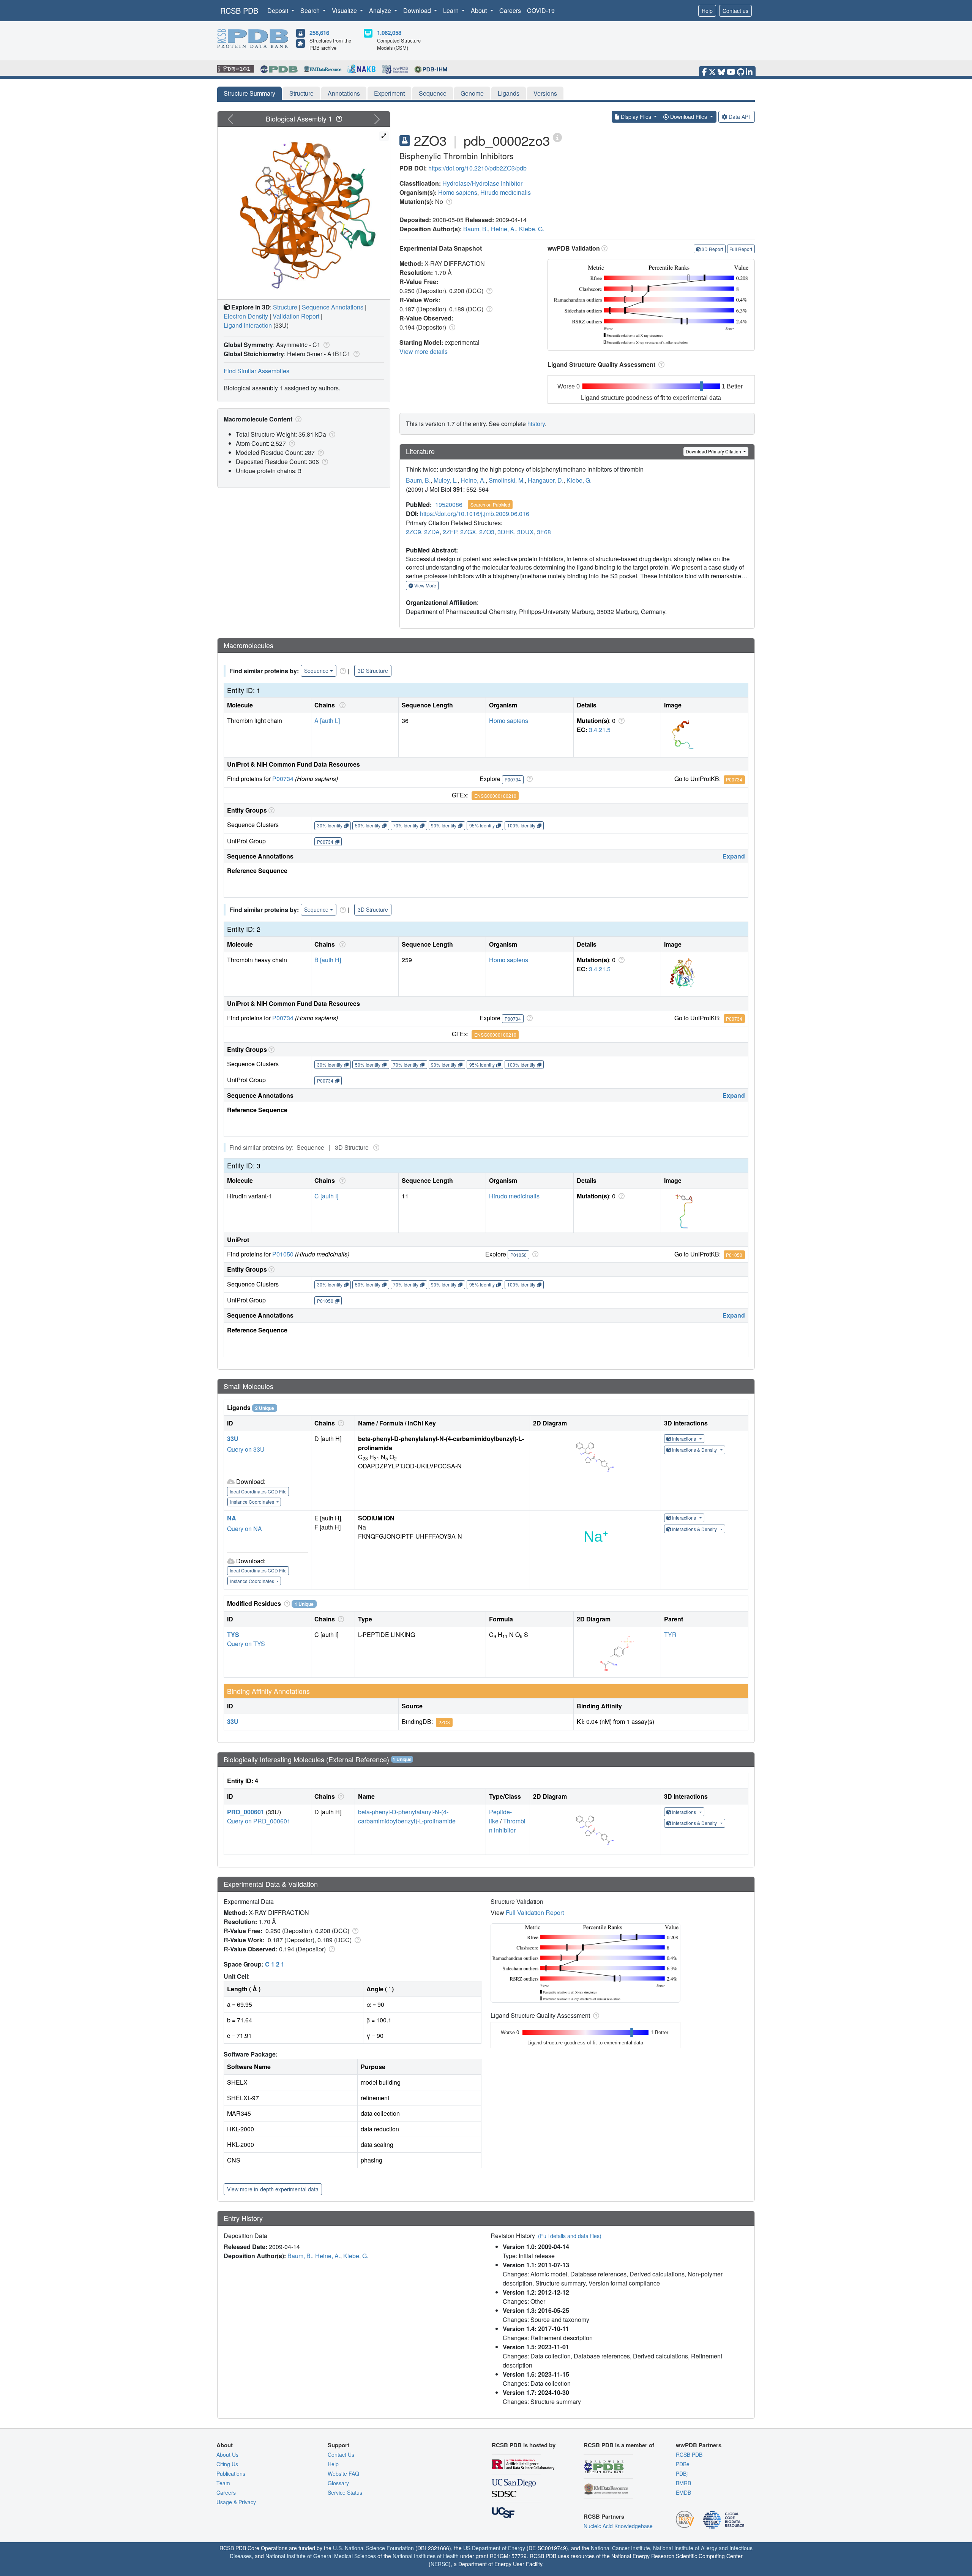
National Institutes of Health (426, 2556)
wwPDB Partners (699, 2445)
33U (233, 1439)
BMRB (683, 2483)
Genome (472, 93)
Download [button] (418, 10)
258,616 (319, 33)
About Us (227, 2454)
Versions (545, 93)
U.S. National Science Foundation (373, 2548)
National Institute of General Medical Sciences (321, 2556)
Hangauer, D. (546, 480)
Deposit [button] (279, 10)
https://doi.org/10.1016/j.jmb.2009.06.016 (475, 514)
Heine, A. (503, 229)
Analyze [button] (381, 10)
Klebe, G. (532, 229)
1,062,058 (389, 33)
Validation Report (296, 316)
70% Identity (406, 825)
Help (707, 11)
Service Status (345, 2492)
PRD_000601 (246, 1812)
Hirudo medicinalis (506, 192)
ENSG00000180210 (495, 796)
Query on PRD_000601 (259, 1821)
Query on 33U (246, 1449)
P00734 (283, 779)
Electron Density (246, 316)
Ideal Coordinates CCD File (258, 1491)
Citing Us (227, 2464)
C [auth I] (326, 1196)
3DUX (525, 532)
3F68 (544, 532)
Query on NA (245, 1529)
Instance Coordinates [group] (253, 1502)
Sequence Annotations (333, 307)
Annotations (344, 93)
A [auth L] (327, 721)
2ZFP (450, 532)
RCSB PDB (239, 10)
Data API (739, 117)
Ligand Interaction (248, 325)
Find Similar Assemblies (256, 371)
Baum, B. (476, 229)
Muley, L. (446, 480)
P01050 (283, 1254)
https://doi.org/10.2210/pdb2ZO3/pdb (477, 168)
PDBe (683, 2464)
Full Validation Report (535, 1912)
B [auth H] (328, 960)
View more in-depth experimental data (273, 2189)
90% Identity (444, 825)
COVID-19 (541, 10)
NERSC (440, 2564)
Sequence (433, 93)
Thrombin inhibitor (507, 1825)
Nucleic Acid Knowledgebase (618, 2526)
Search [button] (311, 10)
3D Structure (373, 671)
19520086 (449, 504)
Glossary (338, 2483)
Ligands (509, 93)
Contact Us (341, 2454)
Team (223, 2483)
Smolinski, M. (507, 480)
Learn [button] (452, 10)
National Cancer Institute (620, 2548)
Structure (301, 93)
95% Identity (482, 825)
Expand (734, 856)
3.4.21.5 (600, 730)
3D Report (712, 249)
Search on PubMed (490, 504)
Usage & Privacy (236, 2502)
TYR (670, 1634)
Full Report (741, 249)
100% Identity (521, 825)
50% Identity (368, 825)
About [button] (480, 10)
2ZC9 (413, 532)
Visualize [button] (345, 10)
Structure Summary (249, 93)
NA (232, 1518)
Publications (231, 2473)
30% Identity (330, 825)
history (536, 424)
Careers (510, 10)
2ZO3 (487, 532)
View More (425, 585)
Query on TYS (246, 1644)
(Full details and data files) (570, 2236)
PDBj (682, 2473)
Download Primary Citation (714, 451)
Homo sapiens (458, 192)
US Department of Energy (494, 2548)
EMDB (683, 2492)
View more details (424, 351)
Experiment (389, 93)
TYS (233, 1634)
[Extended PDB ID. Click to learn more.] (557, 137)
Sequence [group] (316, 671)
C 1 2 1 (275, 1964)
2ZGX (468, 532)
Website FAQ (343, 2473)
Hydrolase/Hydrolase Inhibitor (482, 183)
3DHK (506, 532)
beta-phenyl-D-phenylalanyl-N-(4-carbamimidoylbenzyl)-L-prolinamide (407, 1816)
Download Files (689, 117)
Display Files (636, 117)
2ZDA (432, 532)
